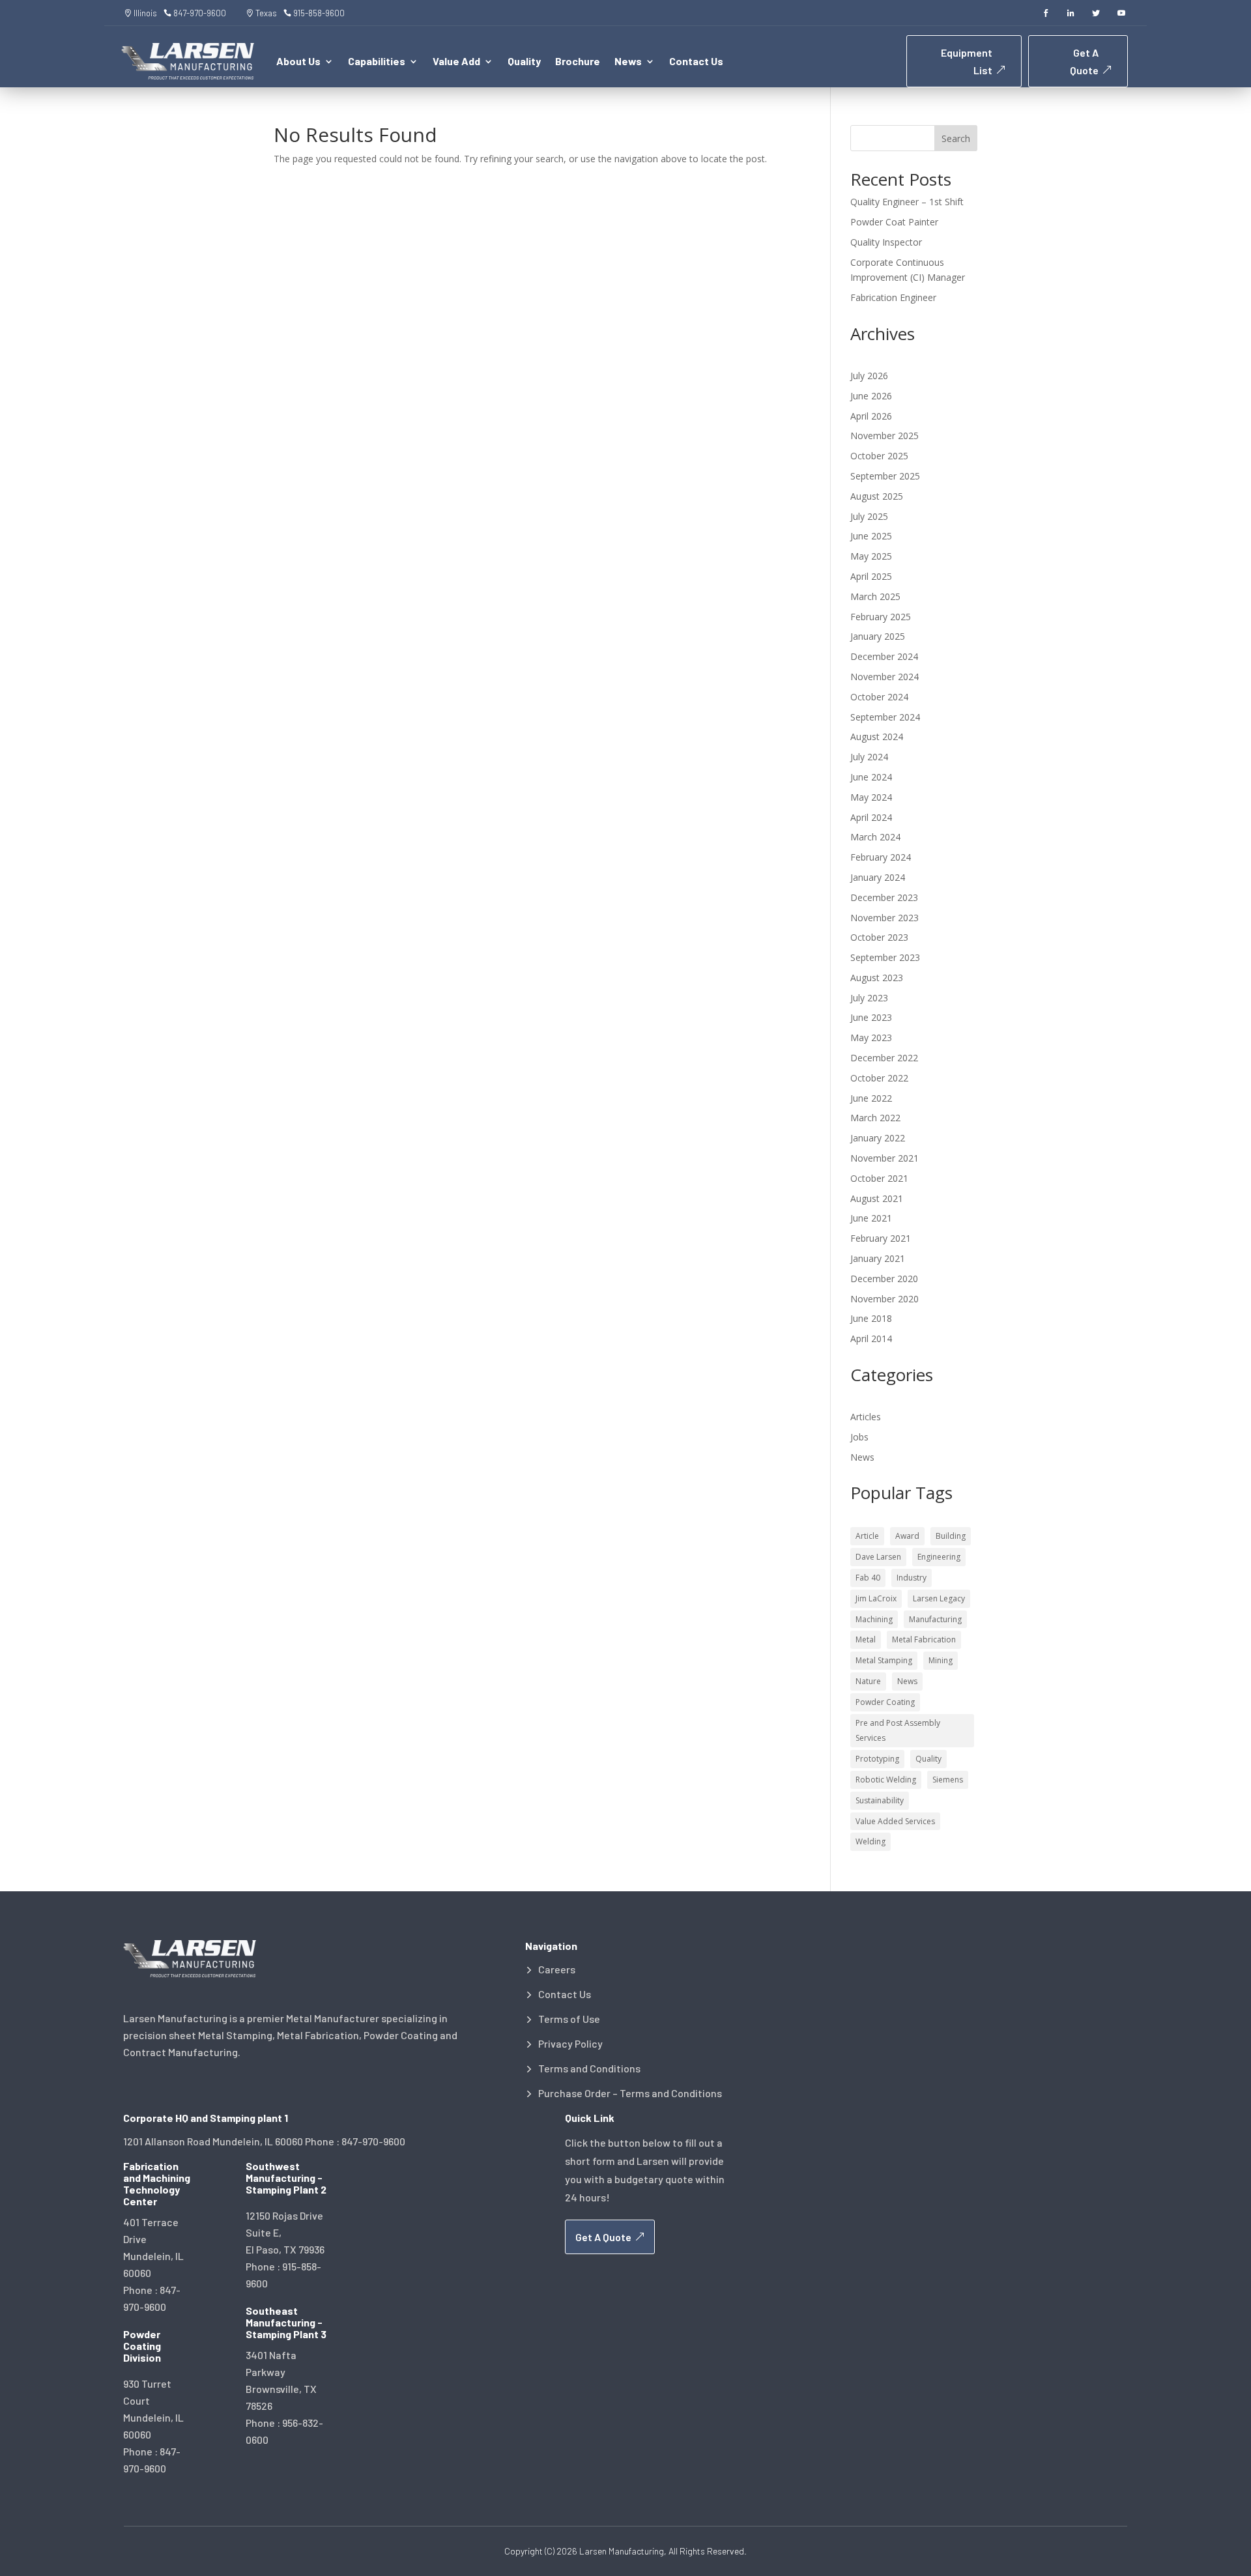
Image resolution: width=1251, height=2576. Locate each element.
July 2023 (869, 998)
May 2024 (871, 797)
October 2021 (879, 1178)
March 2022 (875, 1118)
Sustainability (880, 1800)
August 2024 (877, 737)
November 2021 (884, 1158)
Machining (874, 1619)
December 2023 (884, 897)
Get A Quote (1084, 61)
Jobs (859, 1437)
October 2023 (879, 937)
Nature (868, 1681)
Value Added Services (895, 1821)
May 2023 (871, 1038)
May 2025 (871, 556)
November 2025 (884, 436)
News (862, 1457)
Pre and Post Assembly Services (898, 1731)
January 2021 (878, 1258)
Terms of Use (569, 2019)
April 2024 (871, 817)
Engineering (939, 1557)
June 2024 (871, 777)
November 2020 (884, 1299)
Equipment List (967, 61)
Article (867, 1536)
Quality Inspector (886, 242)
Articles (866, 1417)
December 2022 (884, 1058)
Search (956, 138)
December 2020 (884, 1279)
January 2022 (878, 1138)
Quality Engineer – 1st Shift (907, 202)
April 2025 (871, 576)
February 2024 (881, 857)
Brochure (578, 62)
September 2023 (885, 957)
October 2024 (879, 697)
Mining (941, 1660)
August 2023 (877, 978)
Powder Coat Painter (894, 222)
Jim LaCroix (876, 1598)
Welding (870, 1841)
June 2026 (871, 396)
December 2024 (884, 656)
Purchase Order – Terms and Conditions (630, 2093)
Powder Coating (885, 1702)
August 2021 (877, 1198)
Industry (912, 1578)
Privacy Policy (570, 2044)
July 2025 (869, 516)
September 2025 (885, 476)
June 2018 (871, 1318)
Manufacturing (935, 1619)
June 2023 (871, 1017)
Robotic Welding (886, 1780)
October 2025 (879, 456)
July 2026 (869, 376)
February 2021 (881, 1238)
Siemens (948, 1780)
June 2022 (871, 1098)
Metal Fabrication (924, 1639)
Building (951, 1536)
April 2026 (871, 416)
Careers (557, 1969)
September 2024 (885, 717)
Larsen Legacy (939, 1598)
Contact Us (696, 62)
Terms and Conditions (589, 2068)
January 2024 (878, 877)
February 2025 (881, 617)
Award (907, 1536)
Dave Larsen (878, 1557)
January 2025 (878, 636)
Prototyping (877, 1759)
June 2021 (871, 1218)
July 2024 (869, 757)
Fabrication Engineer (893, 297)
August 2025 (877, 496)
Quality (524, 62)
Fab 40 (868, 1578)
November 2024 (884, 677)
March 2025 (875, 596)
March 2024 (875, 837)
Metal (866, 1639)
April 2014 (871, 1338)
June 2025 (871, 536)
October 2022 (879, 1078)
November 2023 (884, 918)
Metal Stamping (884, 1660)
